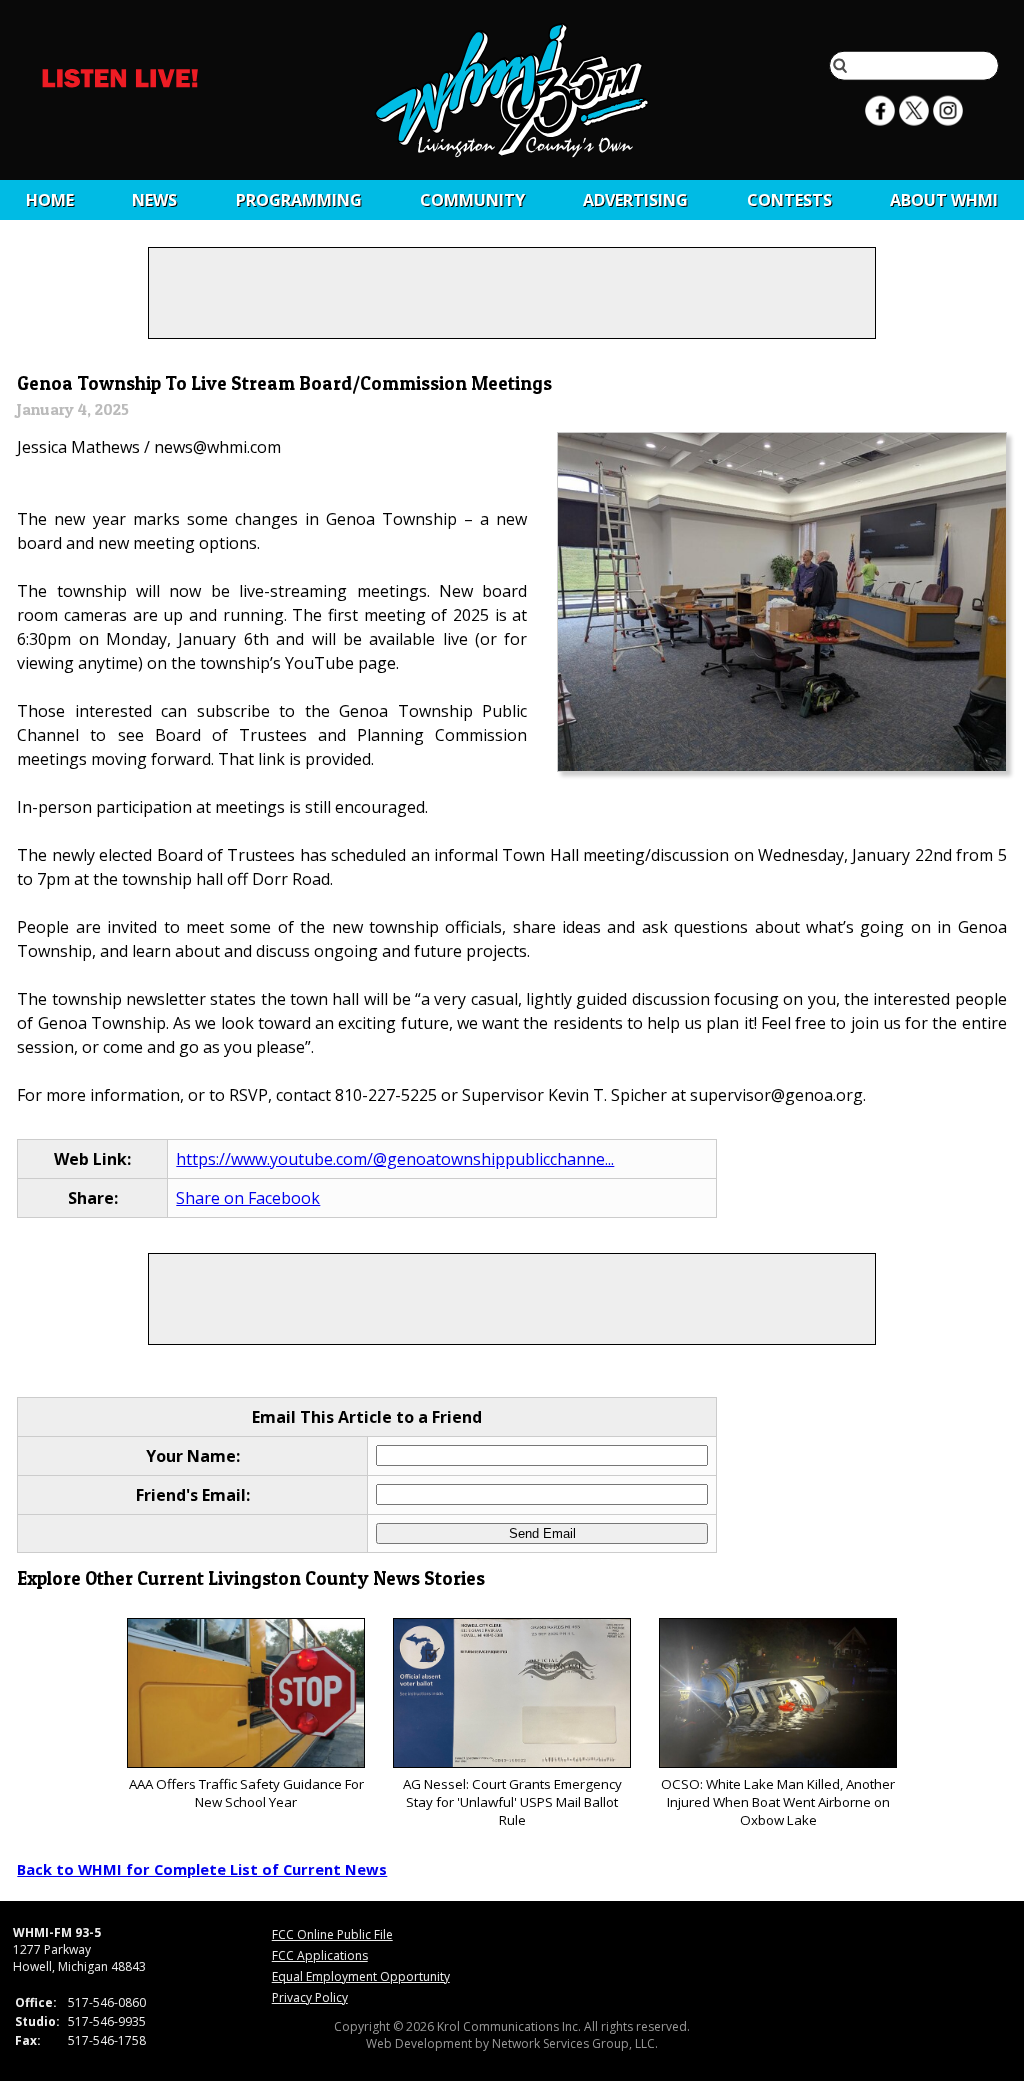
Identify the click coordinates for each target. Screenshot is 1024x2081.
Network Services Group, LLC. (575, 2043)
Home (50, 200)
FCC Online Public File (332, 1934)
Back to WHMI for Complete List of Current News (202, 1869)
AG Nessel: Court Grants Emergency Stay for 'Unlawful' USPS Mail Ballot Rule (512, 1802)
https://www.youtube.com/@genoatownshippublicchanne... (395, 1159)
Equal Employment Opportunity (361, 1976)
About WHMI (944, 200)
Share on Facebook (248, 1198)
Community (472, 200)
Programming (299, 200)
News (154, 200)
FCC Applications (320, 1955)
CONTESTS (789, 200)
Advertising (635, 200)
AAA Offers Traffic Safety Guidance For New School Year (246, 1793)
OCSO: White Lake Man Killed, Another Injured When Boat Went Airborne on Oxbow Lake (778, 1802)
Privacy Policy (310, 1997)
